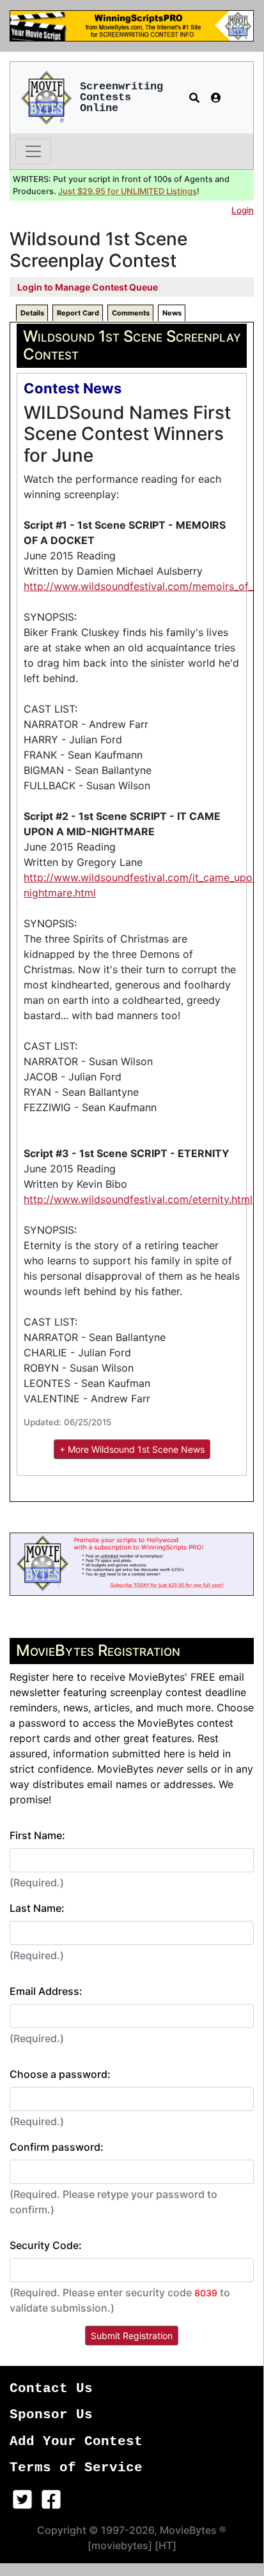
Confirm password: (57, 2147)
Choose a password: (60, 2074)
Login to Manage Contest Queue (88, 287)
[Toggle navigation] (33, 151)
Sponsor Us (51, 2415)
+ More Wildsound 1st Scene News (132, 1449)
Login (243, 210)
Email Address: (46, 1991)
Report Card (78, 313)
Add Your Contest (76, 2442)
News (172, 313)
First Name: (37, 1835)
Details (32, 313)
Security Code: (46, 2245)
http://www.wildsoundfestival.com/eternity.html (138, 1199)
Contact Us (51, 2389)
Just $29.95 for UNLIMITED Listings (128, 191)
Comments (131, 313)
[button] (194, 98)
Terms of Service (76, 2468)
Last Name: (37, 1908)
